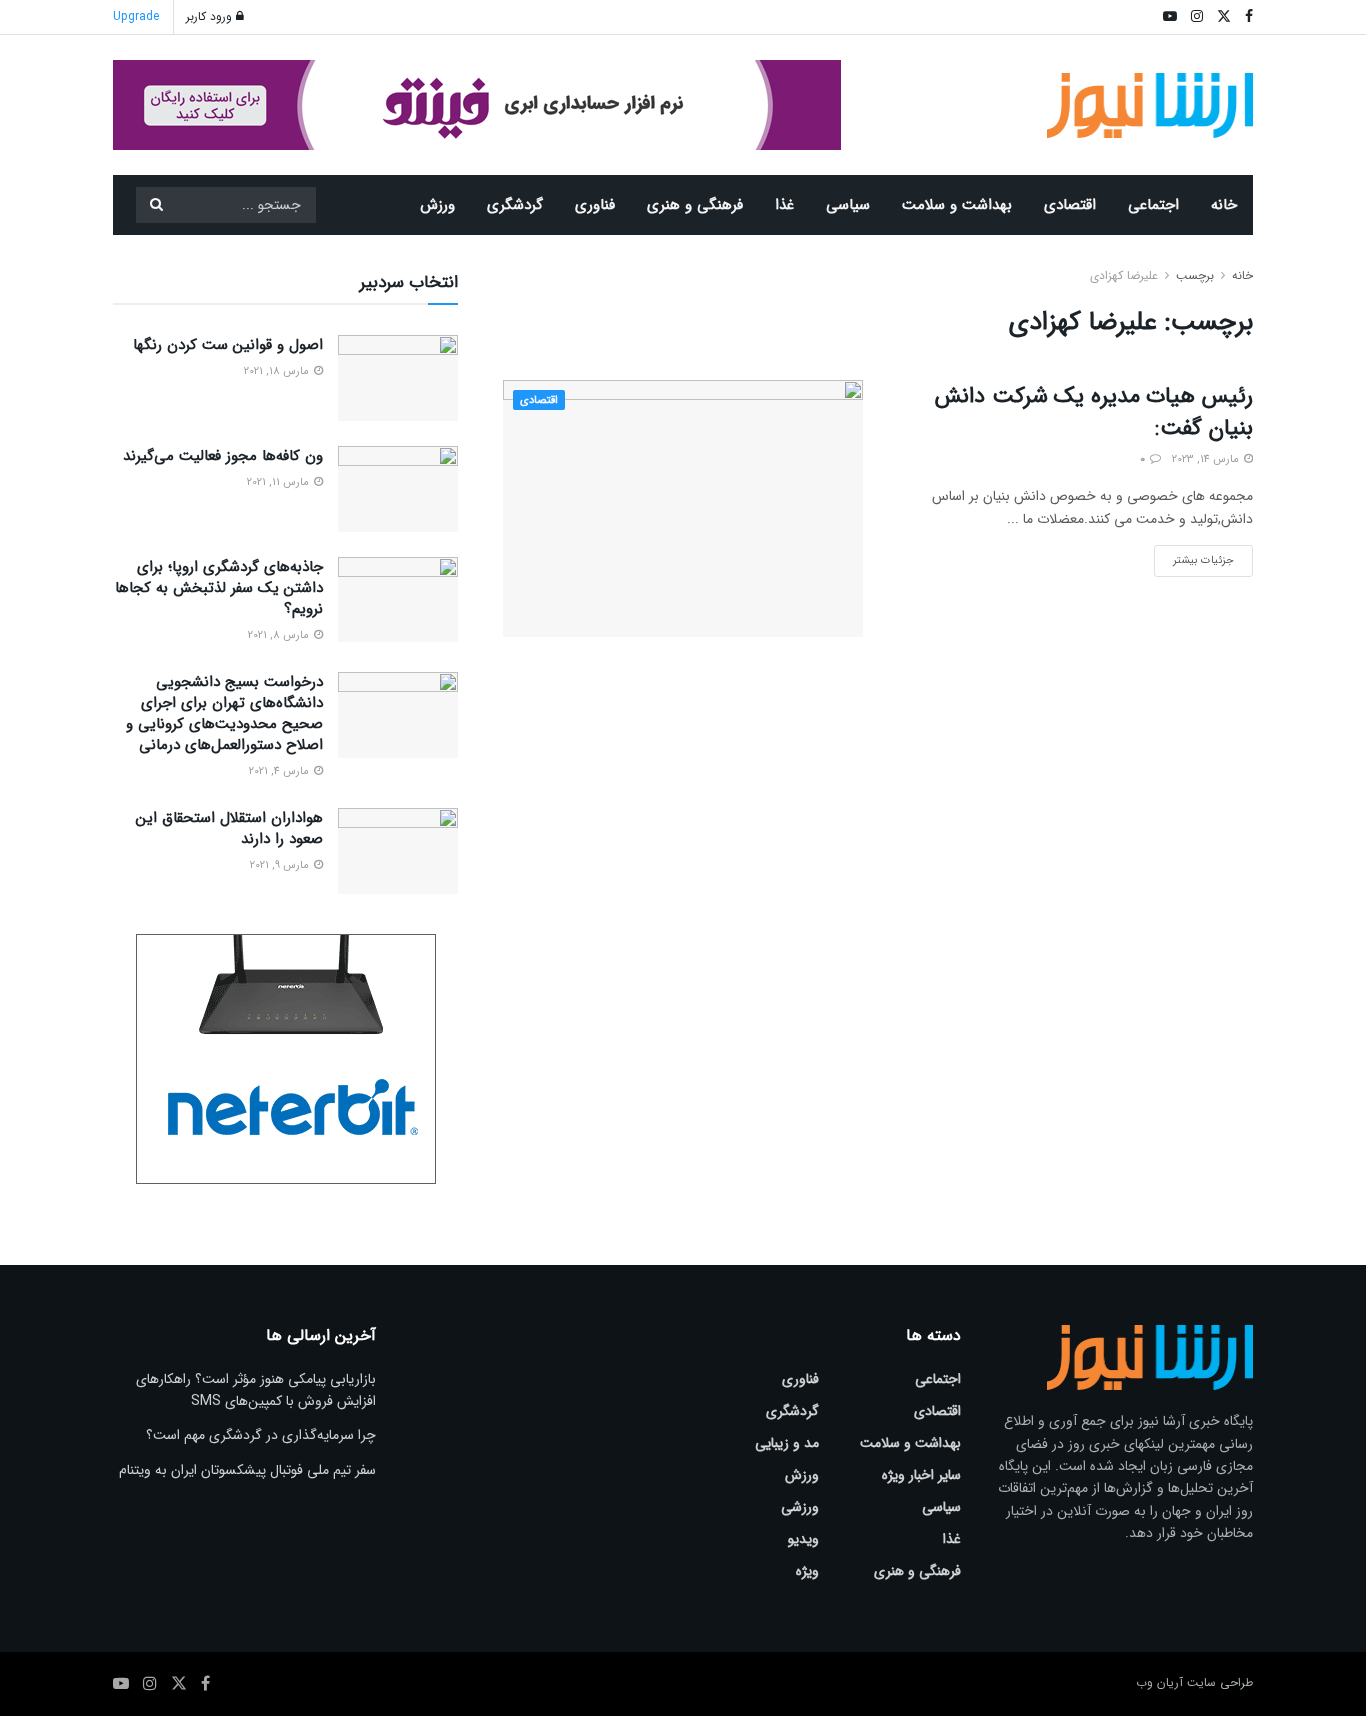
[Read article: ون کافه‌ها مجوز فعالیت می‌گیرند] (398, 489)
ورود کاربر (211, 16)
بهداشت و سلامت (957, 205)
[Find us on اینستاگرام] (150, 1684)
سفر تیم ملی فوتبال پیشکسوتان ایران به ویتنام (247, 1470)
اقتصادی (1070, 205)
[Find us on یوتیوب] (121, 1684)
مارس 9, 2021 (281, 865)
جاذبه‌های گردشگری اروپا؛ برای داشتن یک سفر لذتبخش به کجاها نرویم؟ (219, 588)
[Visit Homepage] (1150, 105)
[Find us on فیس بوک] (205, 1684)
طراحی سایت (1220, 1682)
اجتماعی (1153, 205)
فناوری (595, 205)
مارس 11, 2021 (279, 482)
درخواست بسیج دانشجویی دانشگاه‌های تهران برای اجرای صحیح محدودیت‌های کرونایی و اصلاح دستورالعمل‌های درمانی (224, 713)
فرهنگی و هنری (695, 205)
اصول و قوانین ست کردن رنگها (228, 345)
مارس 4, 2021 (280, 771)
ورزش (437, 205)
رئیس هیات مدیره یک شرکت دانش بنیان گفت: (1094, 412)
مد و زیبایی (787, 1443)
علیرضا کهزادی (1124, 275)
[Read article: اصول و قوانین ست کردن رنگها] (398, 378)
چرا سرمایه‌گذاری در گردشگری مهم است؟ (261, 1435)
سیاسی (848, 205)
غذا (784, 205)
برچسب (1195, 275)
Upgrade (136, 16)
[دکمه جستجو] (156, 205)
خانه (1224, 205)
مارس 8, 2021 (280, 635)
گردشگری (515, 205)
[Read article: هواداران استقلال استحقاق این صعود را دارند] (398, 851)
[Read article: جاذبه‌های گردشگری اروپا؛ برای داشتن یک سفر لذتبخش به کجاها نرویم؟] (398, 600)
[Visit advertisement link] (477, 105)
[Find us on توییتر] (179, 1684)
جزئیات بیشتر (1194, 557)
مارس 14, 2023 (1207, 459)
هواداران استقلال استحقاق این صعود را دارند (229, 828)
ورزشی (800, 1507)
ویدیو (803, 1539)
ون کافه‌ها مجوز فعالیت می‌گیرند (223, 456)
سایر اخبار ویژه (921, 1475)
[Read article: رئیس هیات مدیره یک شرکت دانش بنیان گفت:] (683, 508)
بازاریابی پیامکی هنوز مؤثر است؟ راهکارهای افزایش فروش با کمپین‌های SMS (256, 1390)
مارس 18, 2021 (278, 371)
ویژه (807, 1571)
